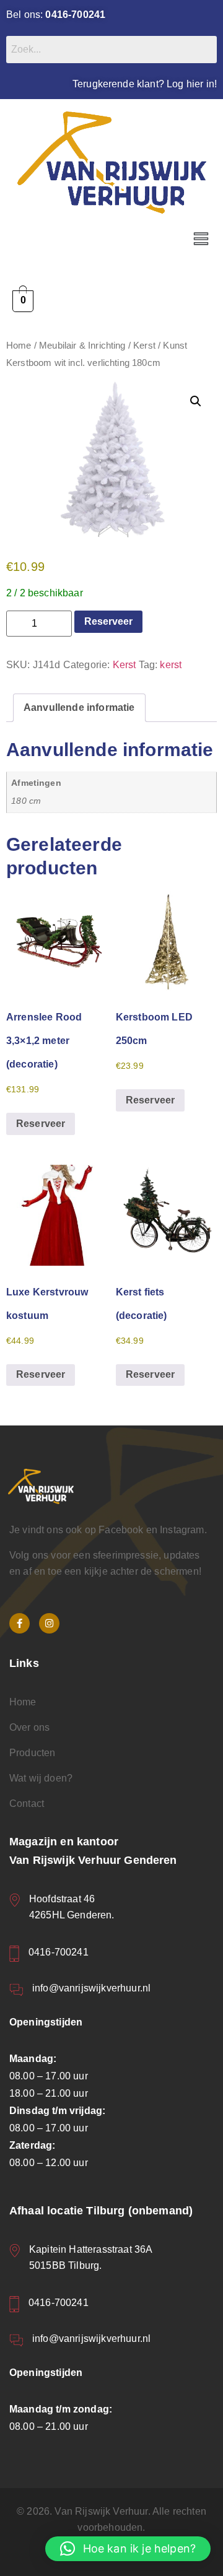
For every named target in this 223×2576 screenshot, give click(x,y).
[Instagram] (49, 1623)
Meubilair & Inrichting (82, 346)
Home (19, 346)
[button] (201, 240)
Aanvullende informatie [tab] (79, 707)
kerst (171, 665)
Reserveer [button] (41, 1124)
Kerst (144, 346)
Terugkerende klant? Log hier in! (145, 84)
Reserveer (108, 621)
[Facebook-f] (20, 1623)
